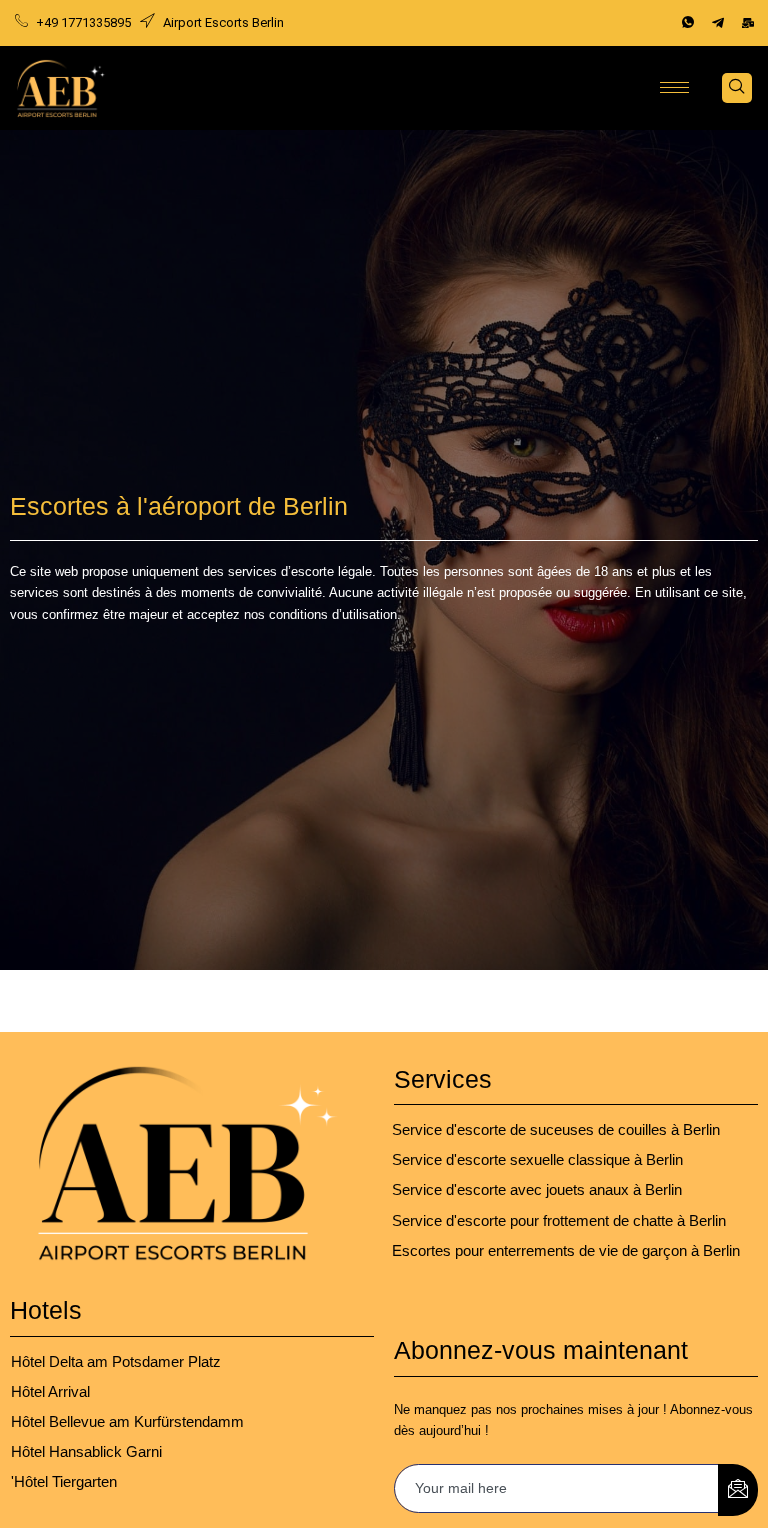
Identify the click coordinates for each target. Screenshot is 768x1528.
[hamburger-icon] (674, 87)
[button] (737, 88)
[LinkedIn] (748, 23)
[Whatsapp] (688, 23)
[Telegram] (718, 23)
